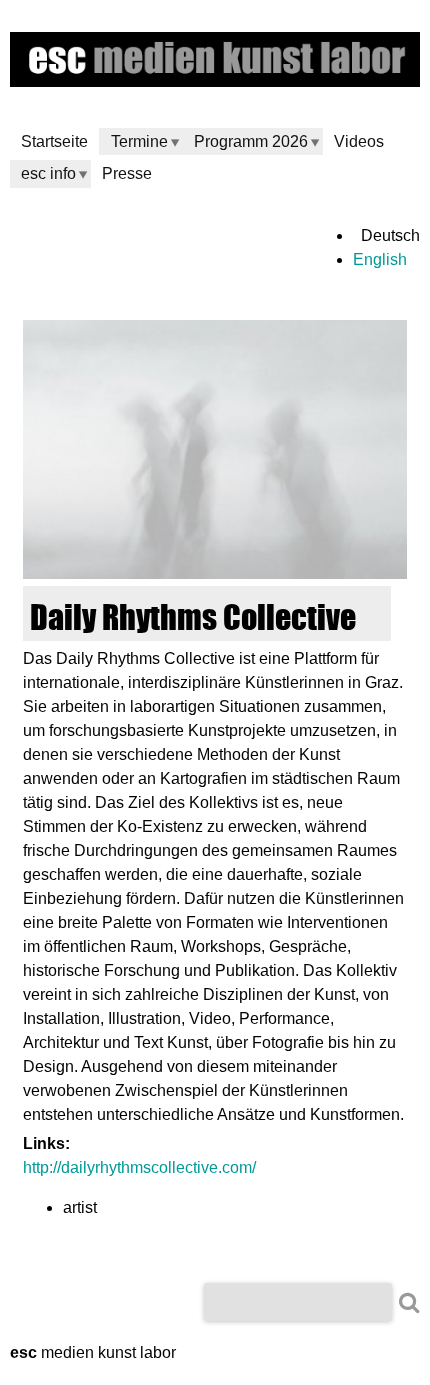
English (380, 259)
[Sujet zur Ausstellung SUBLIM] (215, 573)
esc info (48, 173)
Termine (139, 141)
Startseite (54, 141)
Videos (359, 141)
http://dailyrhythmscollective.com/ (139, 1167)
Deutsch (390, 235)
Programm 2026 (251, 141)
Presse (127, 173)
